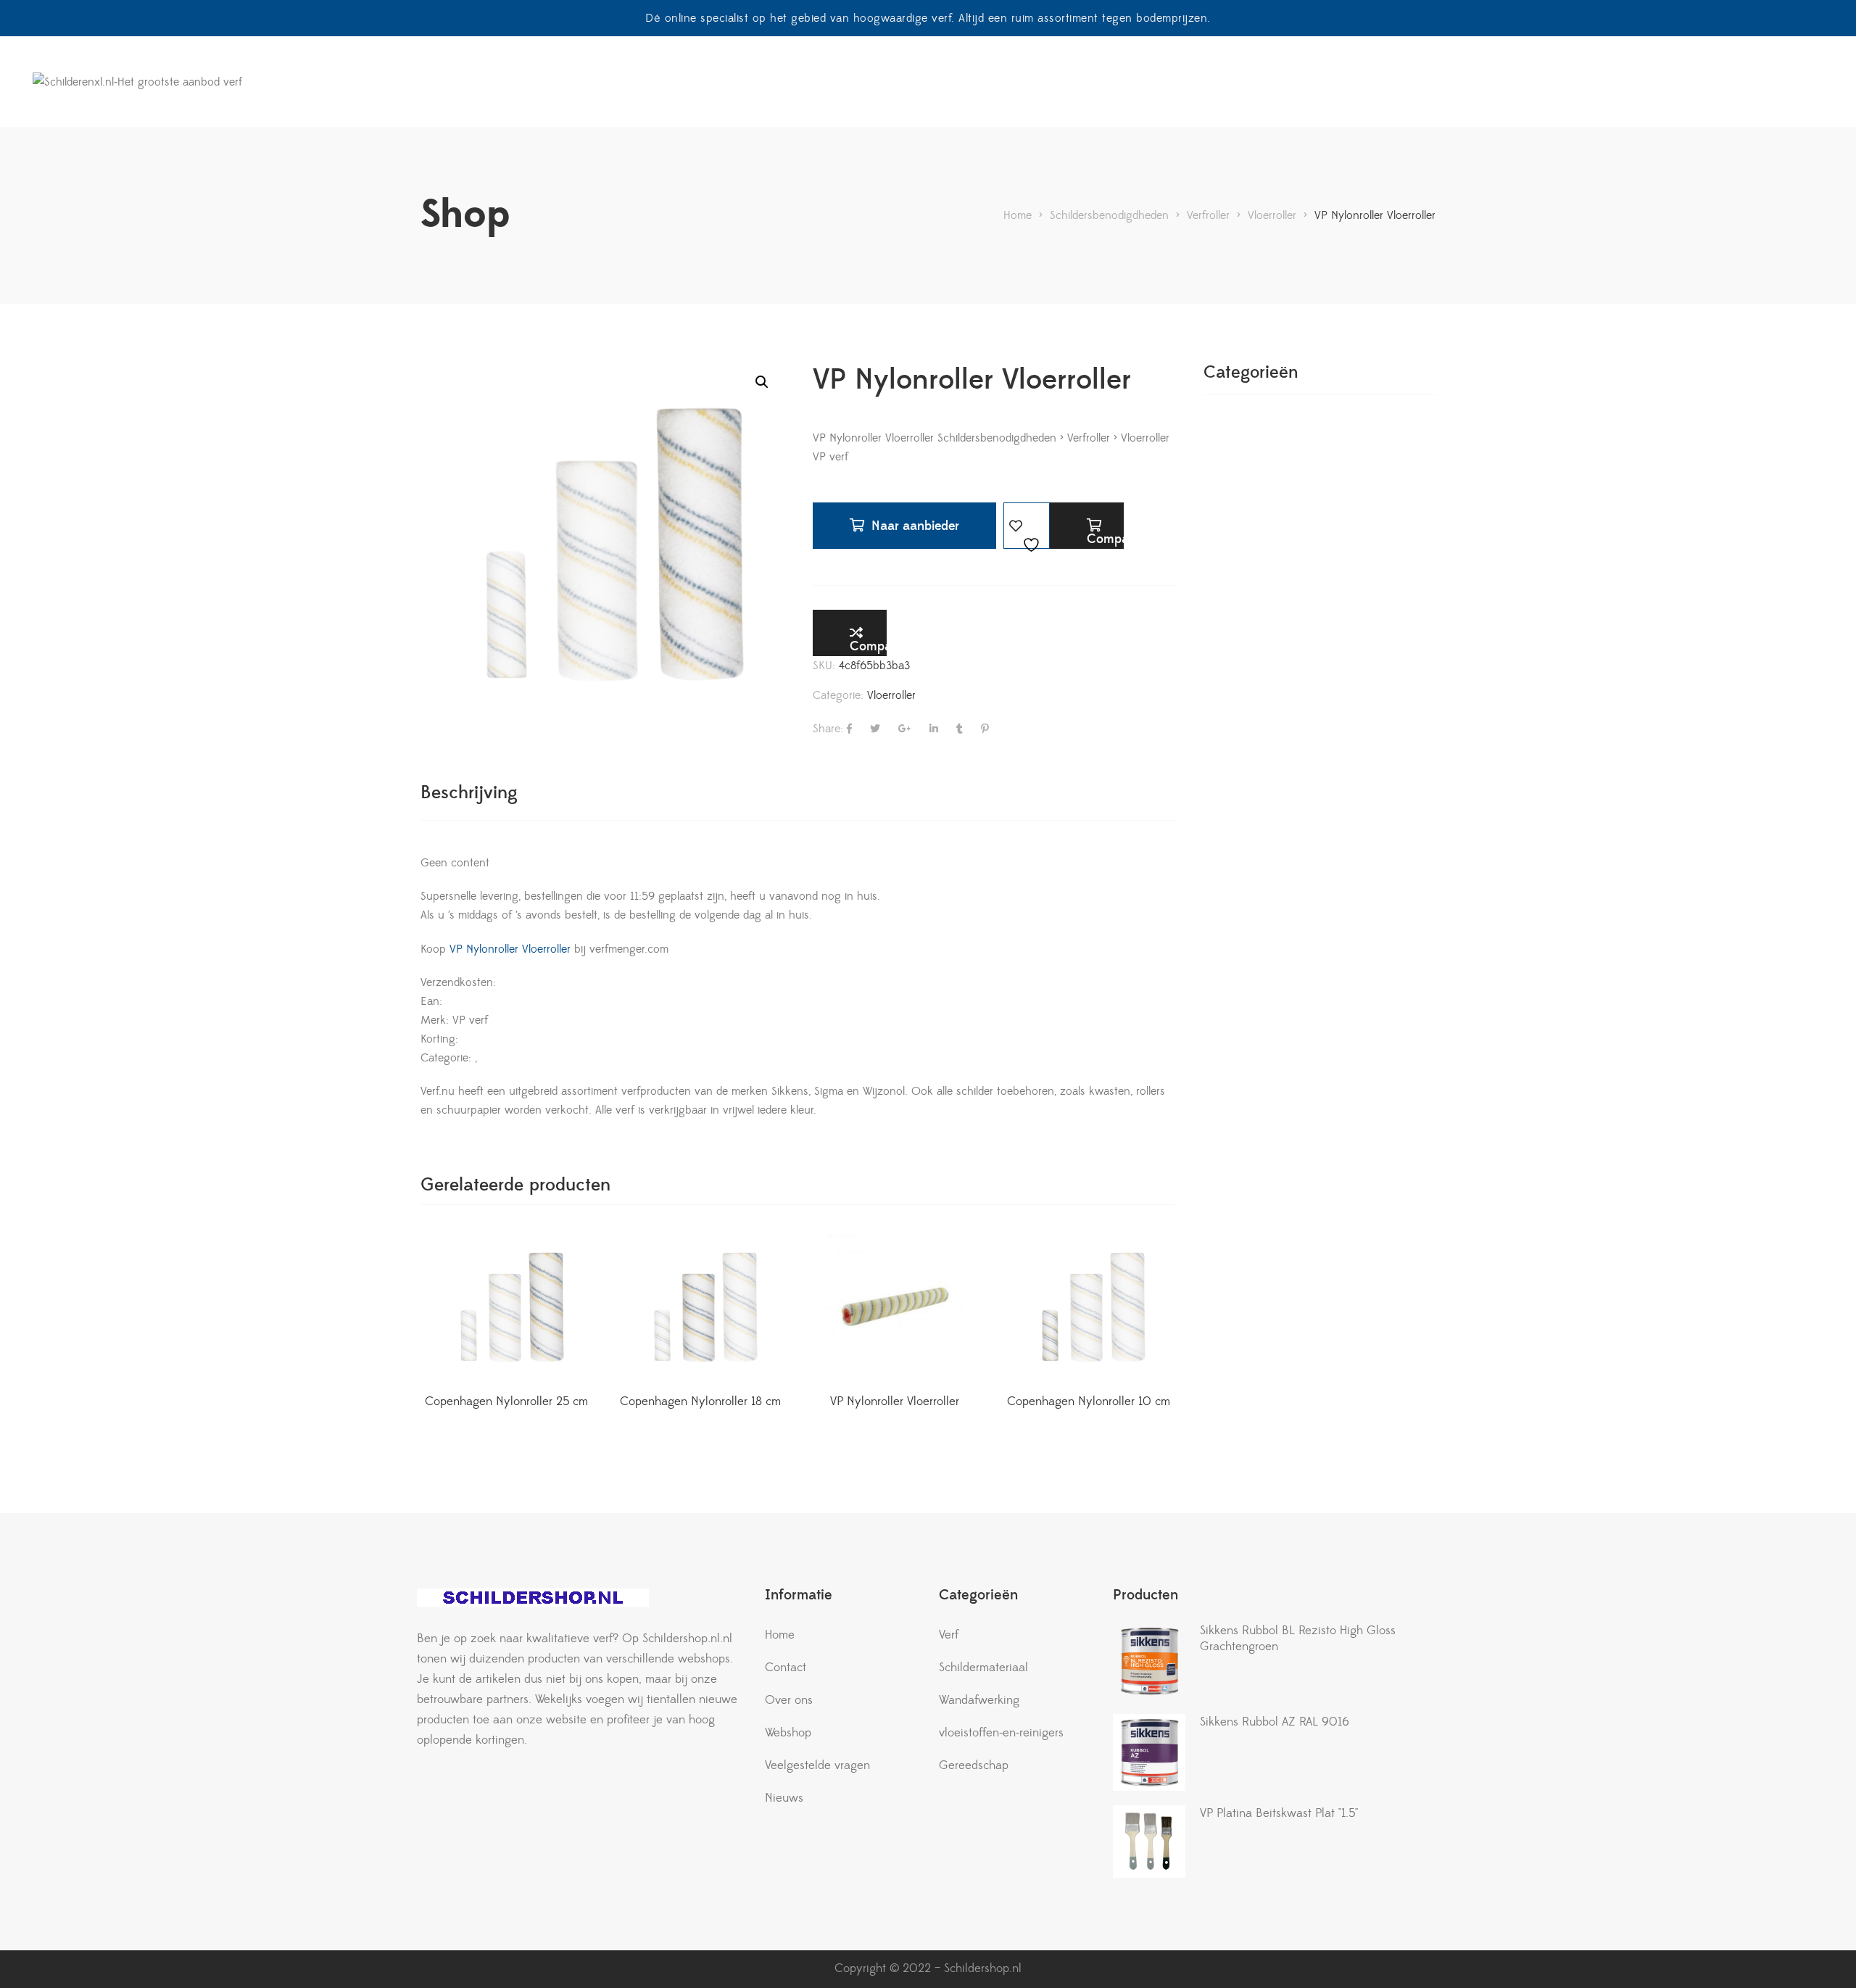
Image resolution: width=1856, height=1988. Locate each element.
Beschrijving (469, 793)
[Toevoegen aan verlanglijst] (1027, 526)
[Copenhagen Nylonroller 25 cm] (507, 1306)
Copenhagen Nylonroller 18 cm (700, 1401)
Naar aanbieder (915, 526)
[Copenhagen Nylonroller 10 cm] (1089, 1306)
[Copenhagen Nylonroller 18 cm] (701, 1306)
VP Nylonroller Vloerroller (508, 949)
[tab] (469, 793)
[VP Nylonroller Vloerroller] (895, 1306)
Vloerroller (891, 695)
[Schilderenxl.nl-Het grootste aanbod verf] (137, 82)
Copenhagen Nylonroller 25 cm (506, 1401)
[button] (762, 382)
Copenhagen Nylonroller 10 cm (1089, 1401)
